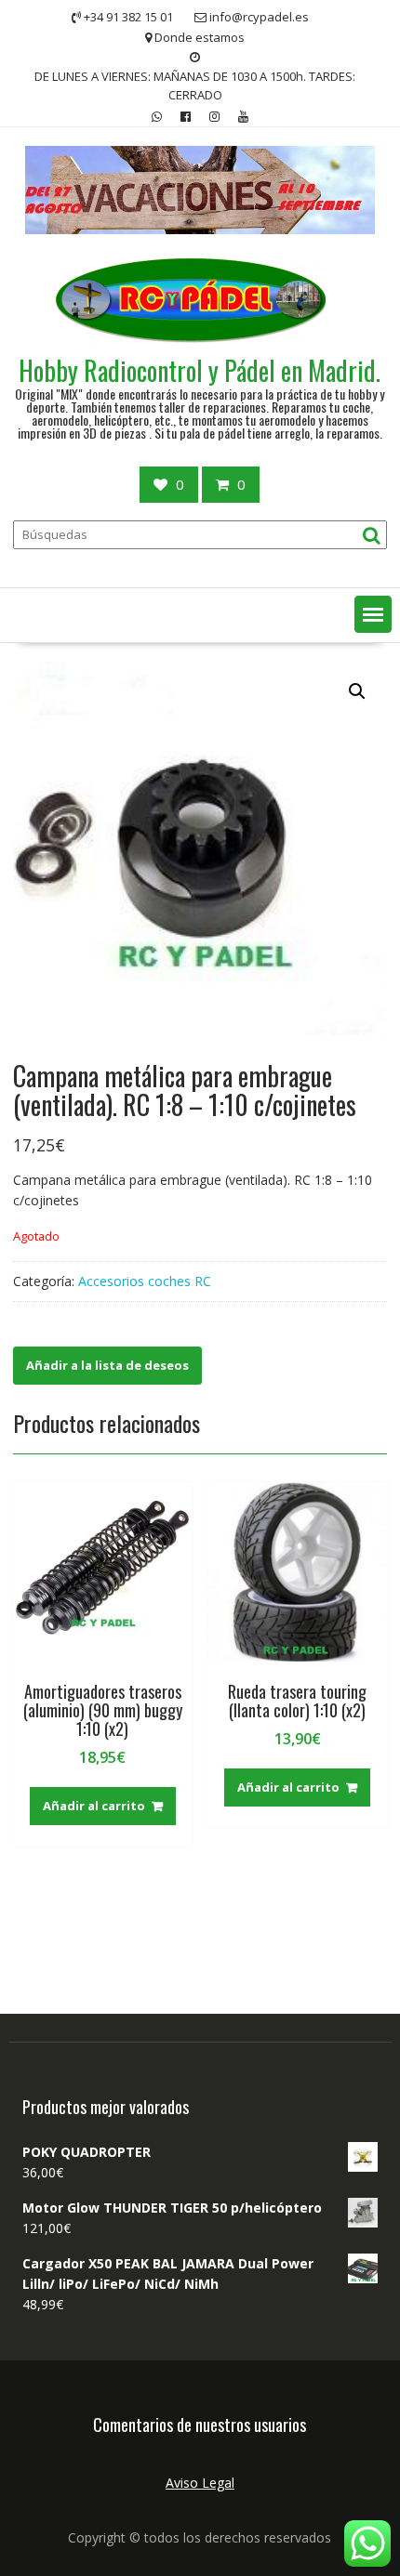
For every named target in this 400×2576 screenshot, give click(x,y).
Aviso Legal (200, 2483)
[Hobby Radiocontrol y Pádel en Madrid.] (200, 229)
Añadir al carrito (94, 1806)
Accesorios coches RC (145, 1281)
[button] (373, 614)
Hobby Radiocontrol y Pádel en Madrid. (200, 370)
